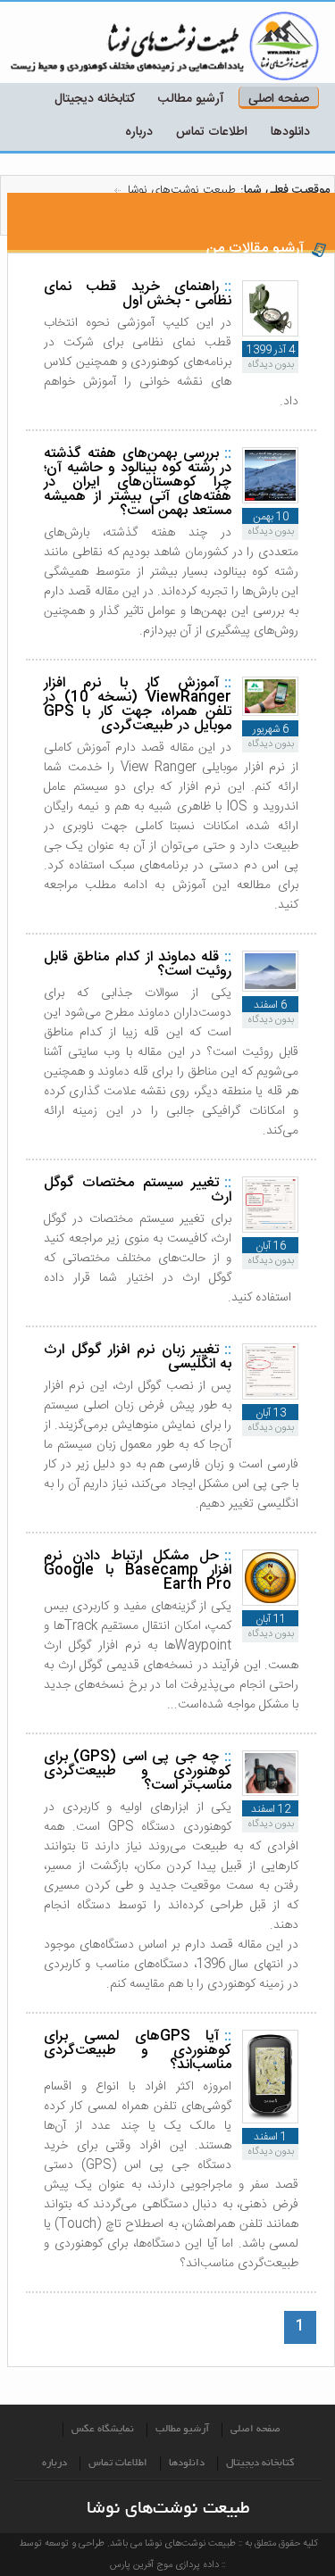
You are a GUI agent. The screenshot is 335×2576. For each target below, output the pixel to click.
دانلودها (290, 132)
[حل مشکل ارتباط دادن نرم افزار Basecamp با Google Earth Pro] (270, 1603)
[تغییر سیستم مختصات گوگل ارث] (270, 1230)
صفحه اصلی (279, 99)
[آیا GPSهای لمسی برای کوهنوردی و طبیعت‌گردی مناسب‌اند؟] (270, 2120)
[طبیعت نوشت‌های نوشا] (232, 47)
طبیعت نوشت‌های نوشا (182, 190)
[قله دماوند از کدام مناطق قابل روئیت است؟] (270, 989)
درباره (139, 132)
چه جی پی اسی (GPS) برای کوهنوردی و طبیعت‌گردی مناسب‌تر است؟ (138, 1771)
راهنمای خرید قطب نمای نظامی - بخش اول (138, 294)
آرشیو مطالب (191, 99)
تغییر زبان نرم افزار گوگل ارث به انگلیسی (138, 1357)
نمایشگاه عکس (103, 2430)
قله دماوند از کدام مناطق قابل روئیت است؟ (138, 964)
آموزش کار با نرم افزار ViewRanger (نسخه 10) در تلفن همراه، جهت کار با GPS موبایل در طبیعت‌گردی (138, 705)
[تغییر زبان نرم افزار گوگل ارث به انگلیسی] (270, 1396)
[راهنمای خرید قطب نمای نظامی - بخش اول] (270, 333)
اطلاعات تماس (212, 132)
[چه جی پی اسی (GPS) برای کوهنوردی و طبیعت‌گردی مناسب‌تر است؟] (270, 1793)
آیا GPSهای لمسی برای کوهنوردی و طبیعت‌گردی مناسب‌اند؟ (138, 2051)
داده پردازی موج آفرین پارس (164, 2565)
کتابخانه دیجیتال (95, 99)
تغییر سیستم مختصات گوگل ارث (138, 1190)
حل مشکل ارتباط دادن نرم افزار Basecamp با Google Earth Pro (138, 1571)
